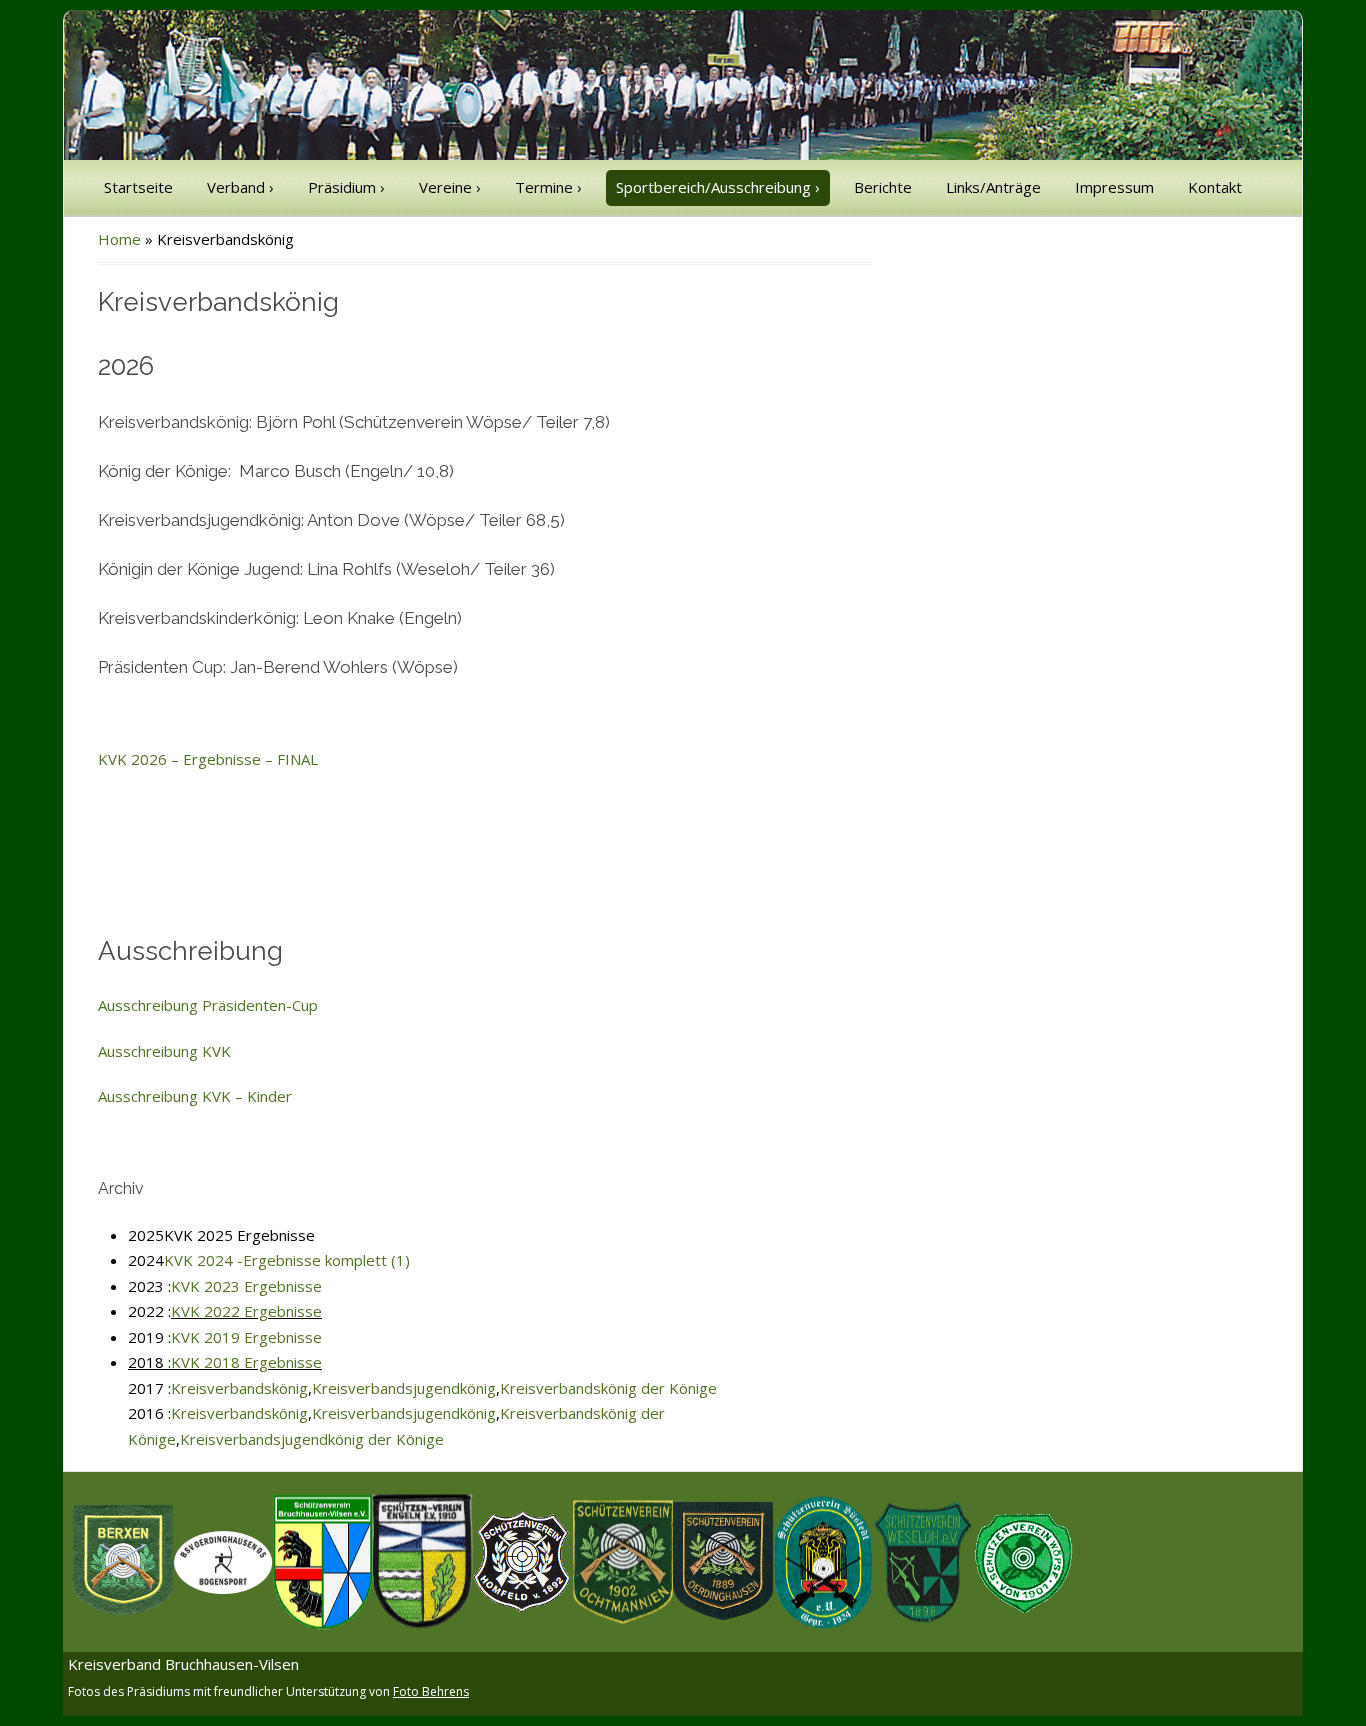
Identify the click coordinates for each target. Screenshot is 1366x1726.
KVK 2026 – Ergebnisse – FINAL (208, 759)
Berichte (883, 187)
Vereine (450, 187)
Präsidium (346, 187)
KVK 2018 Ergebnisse (246, 1362)
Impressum (1114, 187)
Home (119, 239)
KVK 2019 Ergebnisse (246, 1337)
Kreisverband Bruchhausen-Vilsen (183, 1664)
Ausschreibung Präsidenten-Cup (210, 1005)
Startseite (138, 187)
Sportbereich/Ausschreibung (718, 187)
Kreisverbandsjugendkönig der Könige (312, 1439)
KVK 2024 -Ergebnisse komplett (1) (287, 1260)
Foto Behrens (431, 1691)
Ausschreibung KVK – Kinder (195, 1096)
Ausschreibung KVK (164, 1051)
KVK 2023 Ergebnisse (246, 1286)
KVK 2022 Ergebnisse (246, 1311)
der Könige (677, 1388)
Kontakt (1215, 187)
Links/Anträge (993, 187)
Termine (548, 187)
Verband (240, 187)
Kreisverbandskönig (239, 1388)
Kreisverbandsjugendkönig (404, 1388)
